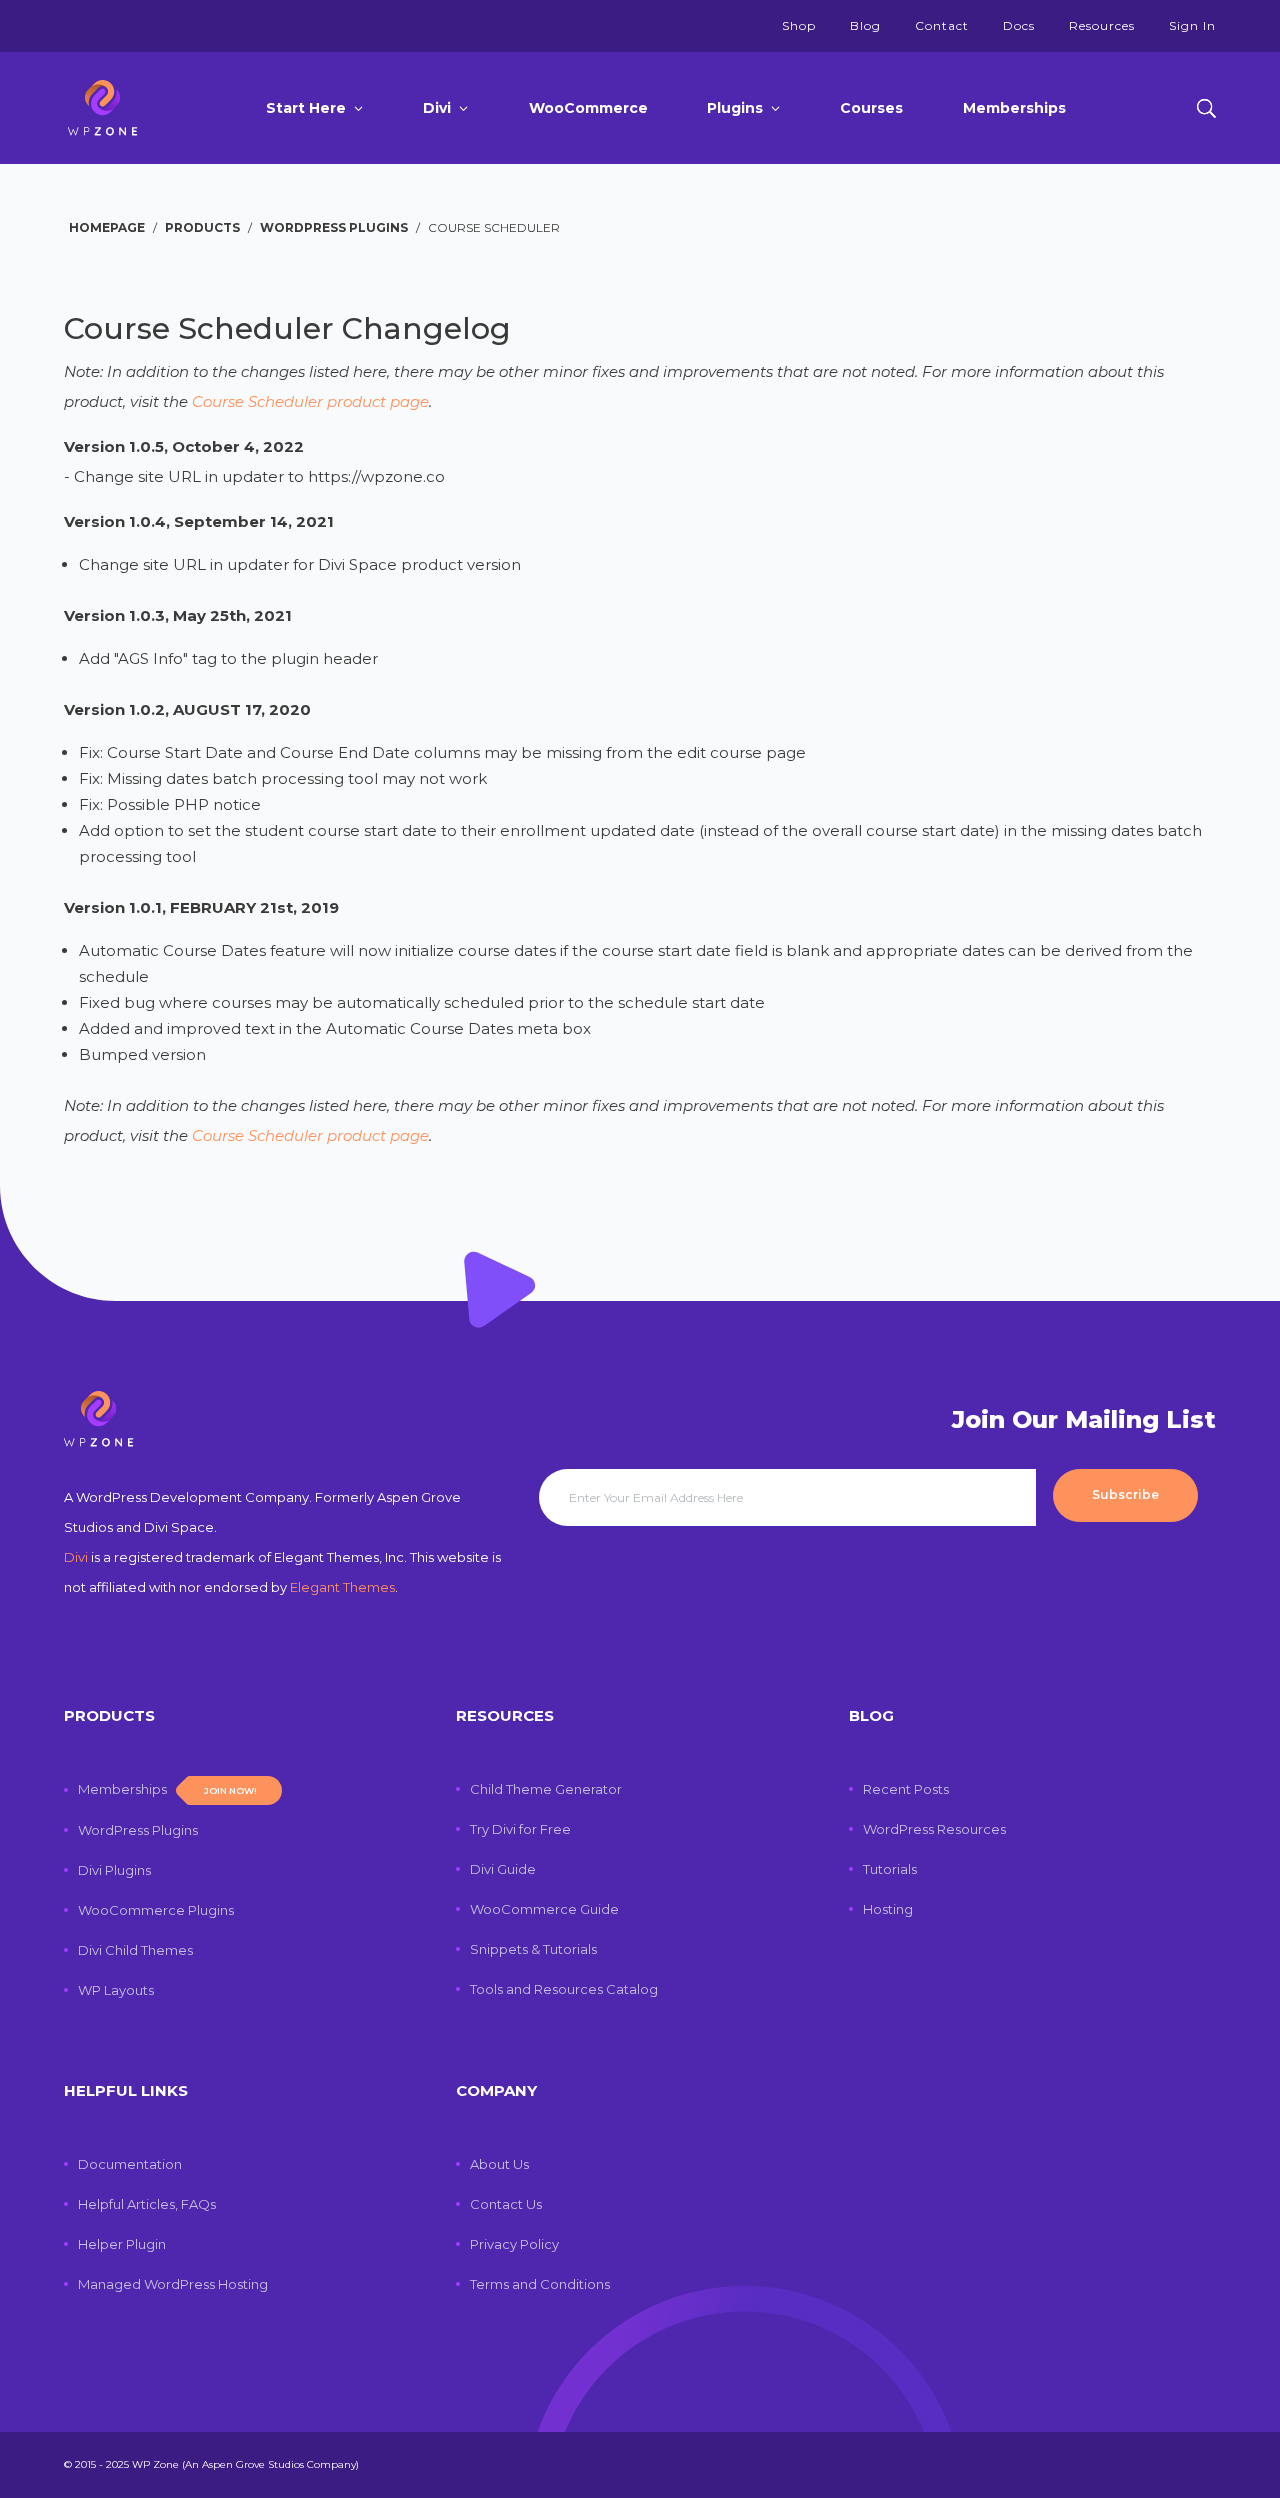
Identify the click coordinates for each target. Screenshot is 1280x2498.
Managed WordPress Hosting (173, 2284)
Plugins (735, 108)
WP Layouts (116, 1990)
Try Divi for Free (520, 1829)
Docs (1019, 25)
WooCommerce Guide (544, 1909)
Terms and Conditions (540, 2284)
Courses (871, 108)
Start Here (306, 108)
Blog (865, 25)
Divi (437, 108)
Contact (942, 25)
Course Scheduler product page (310, 401)
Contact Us (506, 2204)
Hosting (888, 1909)
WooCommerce (588, 108)
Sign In (1192, 25)
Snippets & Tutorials (533, 1949)
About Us (499, 2164)
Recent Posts (906, 1789)
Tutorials (890, 1869)
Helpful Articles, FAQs (147, 2204)
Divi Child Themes (135, 1950)
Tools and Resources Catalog (564, 1989)
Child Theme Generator (546, 1789)
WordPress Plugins (138, 1830)
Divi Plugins (114, 1870)
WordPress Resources (934, 1829)
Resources (1102, 25)
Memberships (1014, 108)
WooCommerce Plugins (156, 1910)
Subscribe (1125, 1494)
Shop (799, 25)
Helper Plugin (122, 2244)
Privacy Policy (514, 2244)
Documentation (130, 2164)
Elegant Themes (342, 1587)
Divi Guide (503, 1869)
